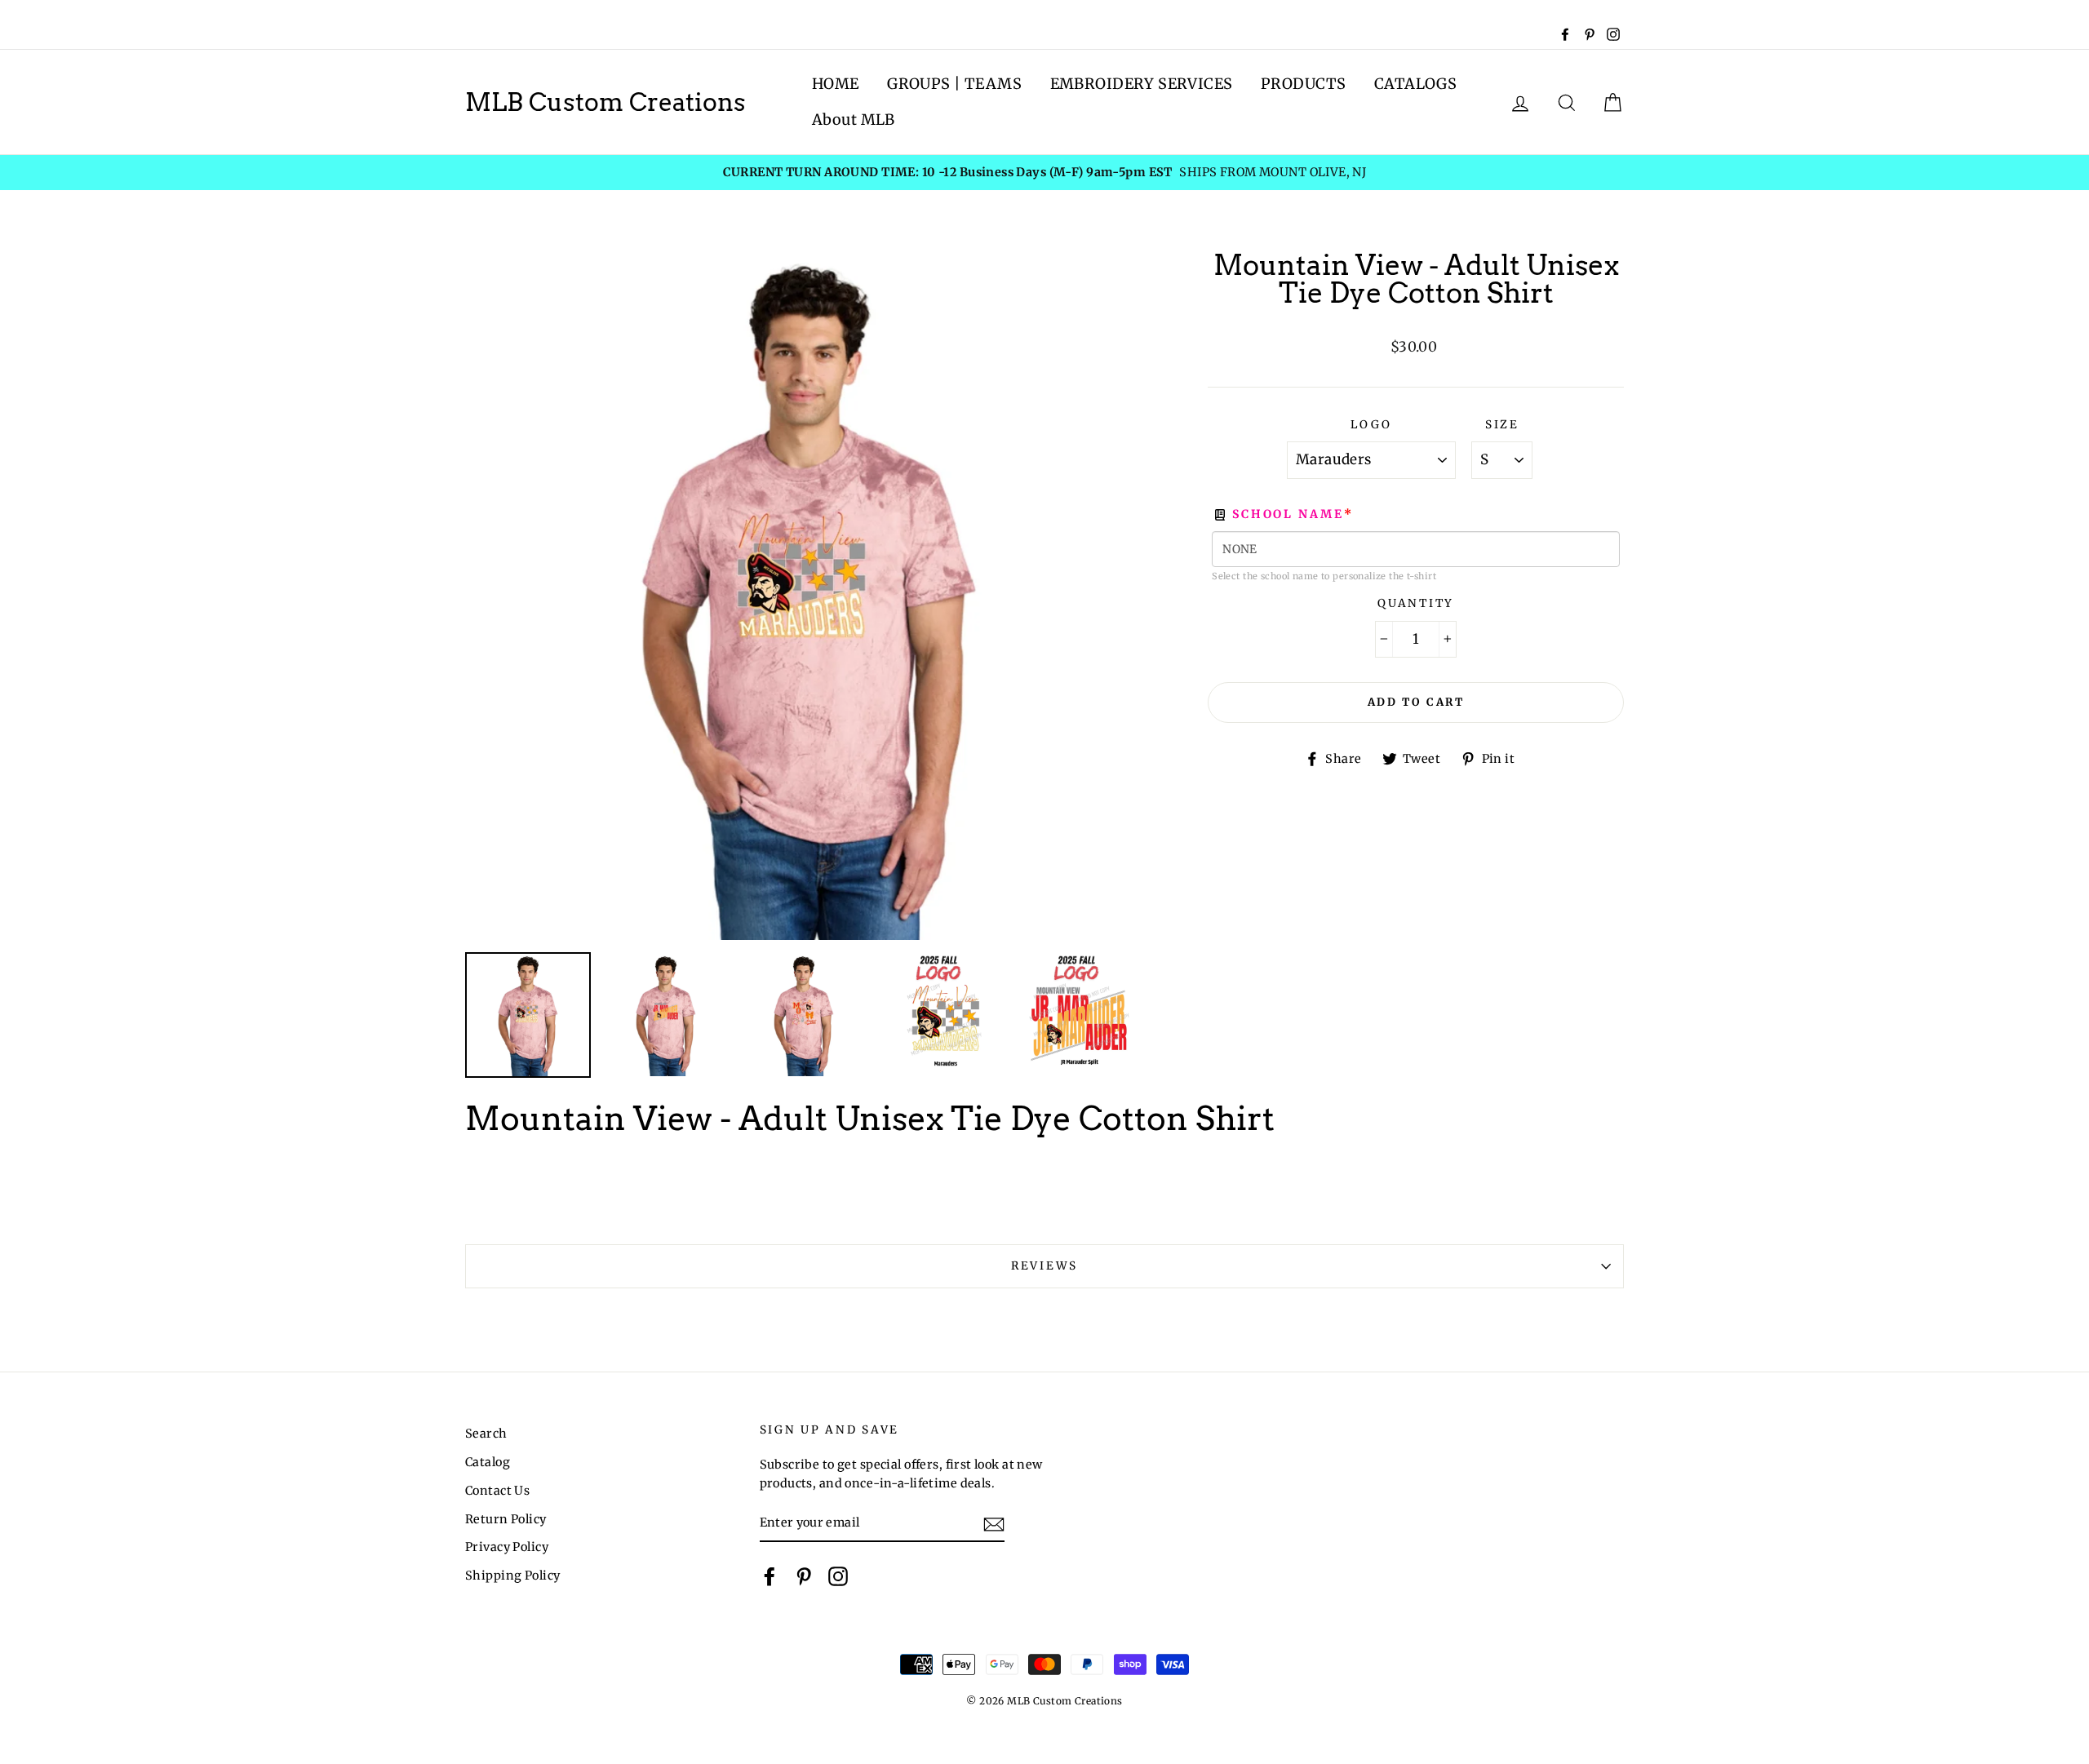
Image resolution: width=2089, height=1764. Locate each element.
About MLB (854, 120)
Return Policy (506, 1519)
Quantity (1416, 603)
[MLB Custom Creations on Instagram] (838, 1576)
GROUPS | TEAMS (954, 84)
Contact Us (497, 1491)
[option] (1044, 173)
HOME (836, 84)
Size (1502, 425)
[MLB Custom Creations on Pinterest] (804, 1576)
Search (486, 1434)
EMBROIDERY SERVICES (1142, 84)
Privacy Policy (507, 1547)
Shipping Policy (512, 1576)
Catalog (488, 1462)
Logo (1371, 425)
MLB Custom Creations (605, 102)
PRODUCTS (1303, 84)
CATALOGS (1415, 84)
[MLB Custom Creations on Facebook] (770, 1576)
